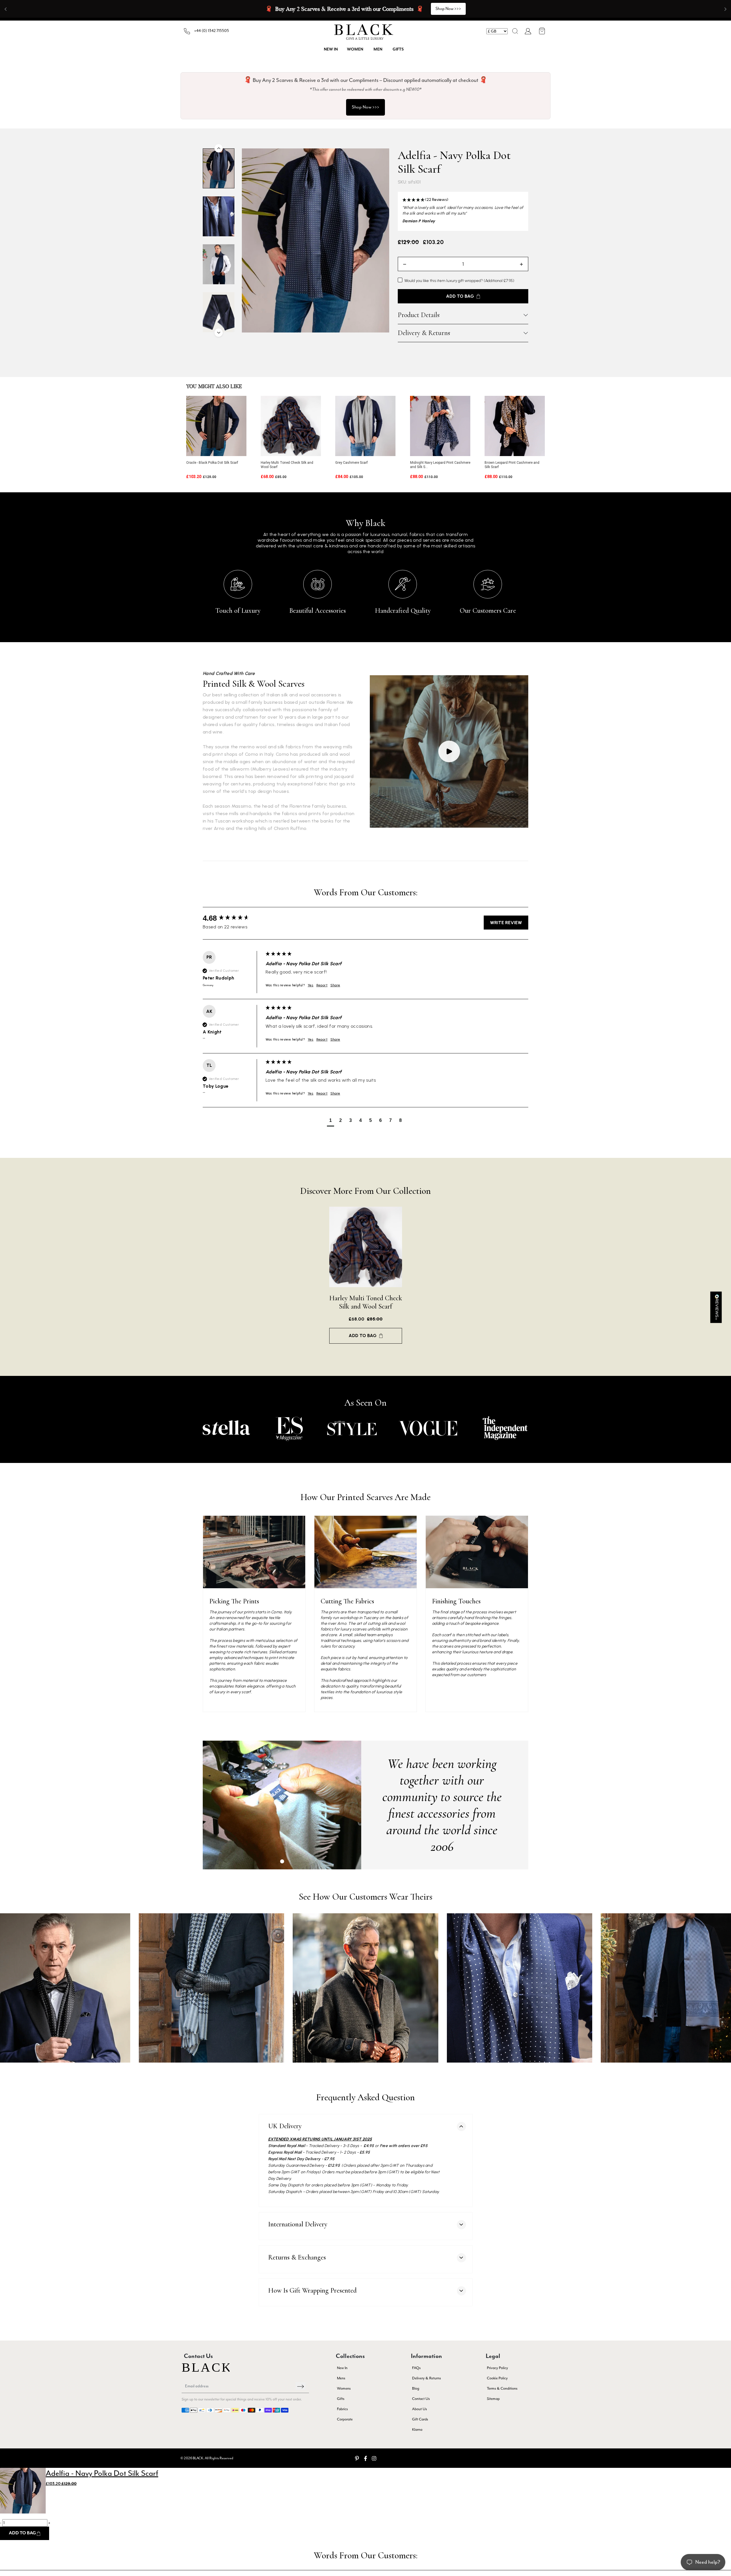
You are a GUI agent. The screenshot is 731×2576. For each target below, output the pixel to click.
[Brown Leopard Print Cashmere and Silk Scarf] (515, 426)
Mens (341, 2378)
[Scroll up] (219, 148)
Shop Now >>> (431, 9)
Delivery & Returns (424, 333)
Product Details (419, 315)
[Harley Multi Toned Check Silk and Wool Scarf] (291, 426)
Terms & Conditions (502, 2388)
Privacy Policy (497, 2368)
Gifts (398, 49)
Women (355, 49)
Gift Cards (420, 2419)
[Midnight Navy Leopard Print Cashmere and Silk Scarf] (440, 426)
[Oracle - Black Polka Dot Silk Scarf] (216, 426)
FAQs (416, 2368)
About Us (419, 2409)
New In (342, 2368)
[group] (233, 918)
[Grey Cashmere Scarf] (365, 426)
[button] (515, 31)
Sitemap (493, 2399)
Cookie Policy (497, 2378)
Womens (344, 2388)
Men (378, 49)
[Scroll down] (219, 333)
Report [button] (322, 985)
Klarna (417, 2429)
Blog (416, 2388)
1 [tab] (282, 1861)
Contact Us (421, 2399)
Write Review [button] (506, 923)
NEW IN (331, 49)
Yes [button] (311, 985)
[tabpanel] (282, 1805)
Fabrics (342, 2409)
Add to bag (363, 1336)
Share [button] (335, 985)
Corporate (345, 2419)
